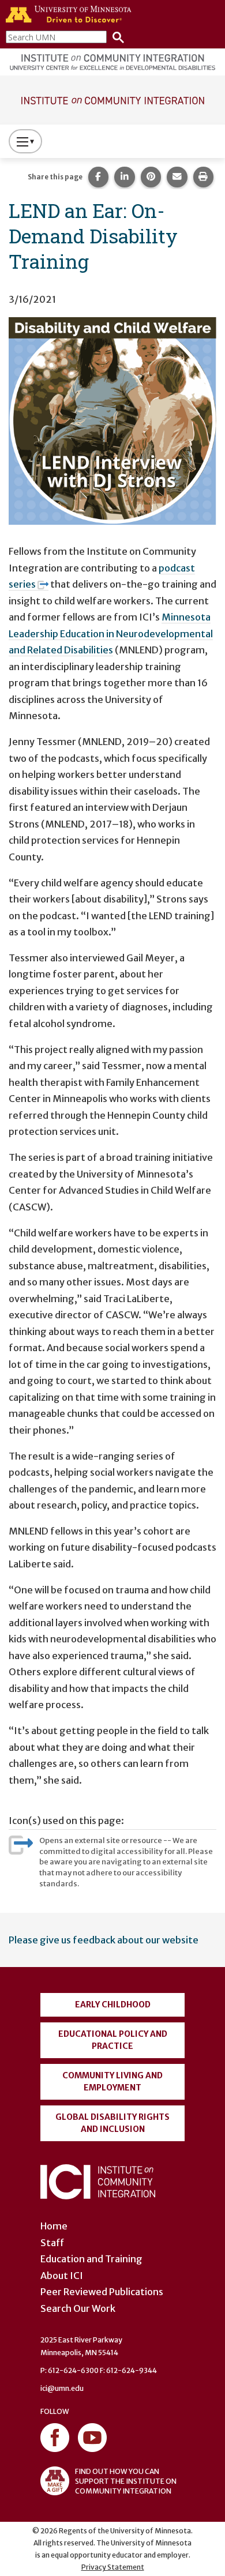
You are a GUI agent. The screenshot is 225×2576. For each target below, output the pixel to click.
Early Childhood (113, 2005)
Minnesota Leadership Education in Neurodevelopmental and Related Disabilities (111, 633)
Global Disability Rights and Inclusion (112, 2123)
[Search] (115, 37)
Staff (52, 2243)
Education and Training (91, 2259)
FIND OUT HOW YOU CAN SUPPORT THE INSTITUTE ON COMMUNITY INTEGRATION (126, 2481)
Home (54, 2226)
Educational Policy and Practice (113, 2040)
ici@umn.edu (62, 2388)
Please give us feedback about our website (104, 1940)
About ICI (62, 2276)
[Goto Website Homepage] (112, 99)
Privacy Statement (113, 2567)
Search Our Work (78, 2308)
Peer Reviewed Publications (102, 2292)
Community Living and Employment (112, 2082)
